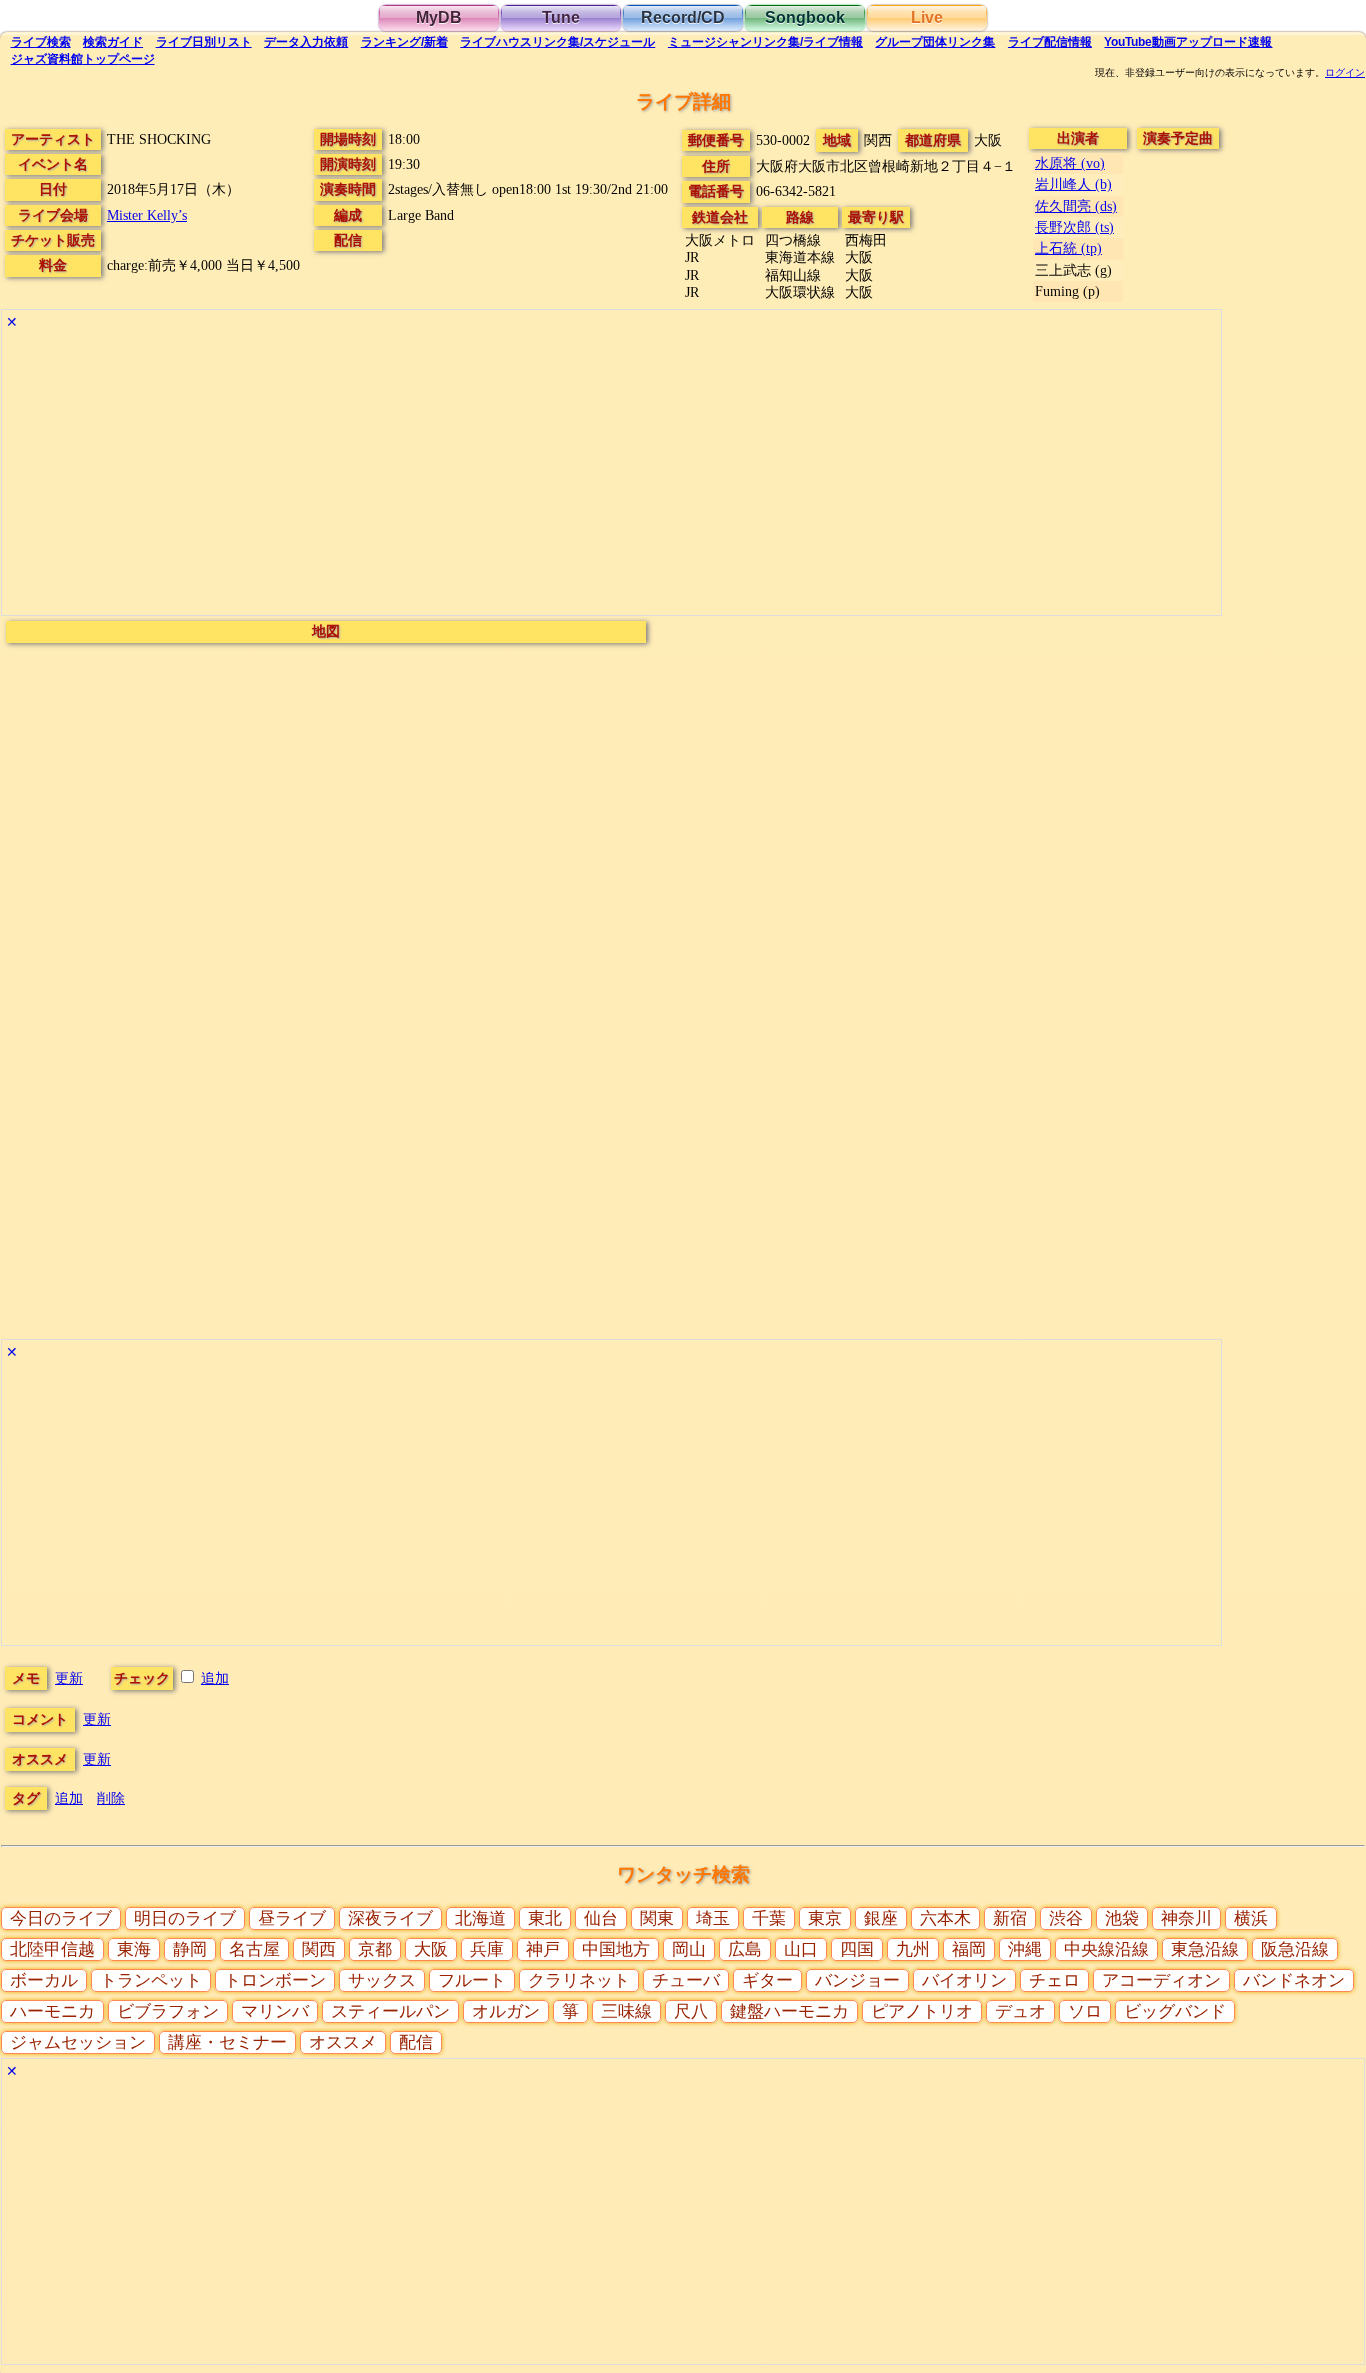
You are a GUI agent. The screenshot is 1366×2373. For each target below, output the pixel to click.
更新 (69, 1678)
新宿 (1010, 1918)
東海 (134, 1949)
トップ (83, 59)
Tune (561, 17)
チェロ (1054, 1980)
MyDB (439, 17)
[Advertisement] (602, 475)
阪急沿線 (1295, 1949)
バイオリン (964, 1980)
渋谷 (1066, 1918)
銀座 (881, 1918)
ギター (767, 1980)
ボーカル (44, 1980)
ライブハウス (557, 42)
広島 (745, 1949)
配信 (1050, 42)
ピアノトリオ (922, 2011)
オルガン (506, 2011)
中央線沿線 (1106, 1949)
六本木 (945, 1918)
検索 (41, 42)
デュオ (1020, 2011)
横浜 (1251, 1918)
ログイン (1345, 73)
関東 (657, 1918)
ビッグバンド (1175, 2011)
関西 (319, 1949)
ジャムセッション (78, 2042)
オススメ (343, 2042)
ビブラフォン (168, 2011)
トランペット (151, 1980)
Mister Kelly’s (147, 215)
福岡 (969, 1949)
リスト (204, 42)
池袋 (1122, 1918)
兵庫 (487, 1949)
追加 (215, 1678)
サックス (382, 1980)
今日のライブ (61, 1918)
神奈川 (1186, 1918)
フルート (472, 1980)
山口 (801, 1949)
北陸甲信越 (52, 1949)
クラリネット (579, 1980)
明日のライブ (185, 1918)
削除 (111, 1798)
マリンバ (275, 2011)
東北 (545, 1918)
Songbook (805, 17)
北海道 (480, 1918)
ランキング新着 (404, 42)
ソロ (1085, 2011)
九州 (913, 1949)
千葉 (769, 1918)
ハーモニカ (52, 2011)
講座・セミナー (227, 2042)
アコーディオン (1161, 1980)
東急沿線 (1205, 1949)
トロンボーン (275, 1980)
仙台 (601, 1918)
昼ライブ (292, 1918)
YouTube (1188, 42)
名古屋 (254, 1949)
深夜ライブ (390, 1918)
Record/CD (683, 17)
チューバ (686, 1980)
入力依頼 (306, 42)
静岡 (190, 1949)
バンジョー (857, 1980)
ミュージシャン (765, 42)
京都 (375, 1949)
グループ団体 (935, 42)
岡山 (689, 1949)
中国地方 (616, 1949)
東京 (825, 1918)
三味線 (626, 2011)
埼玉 (713, 1918)
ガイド (113, 42)
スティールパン (390, 2011)
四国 (857, 1949)
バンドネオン (1294, 1980)
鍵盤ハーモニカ (789, 2011)
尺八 (691, 2011)
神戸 (543, 1949)
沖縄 (1025, 1949)
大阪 (431, 1949)
